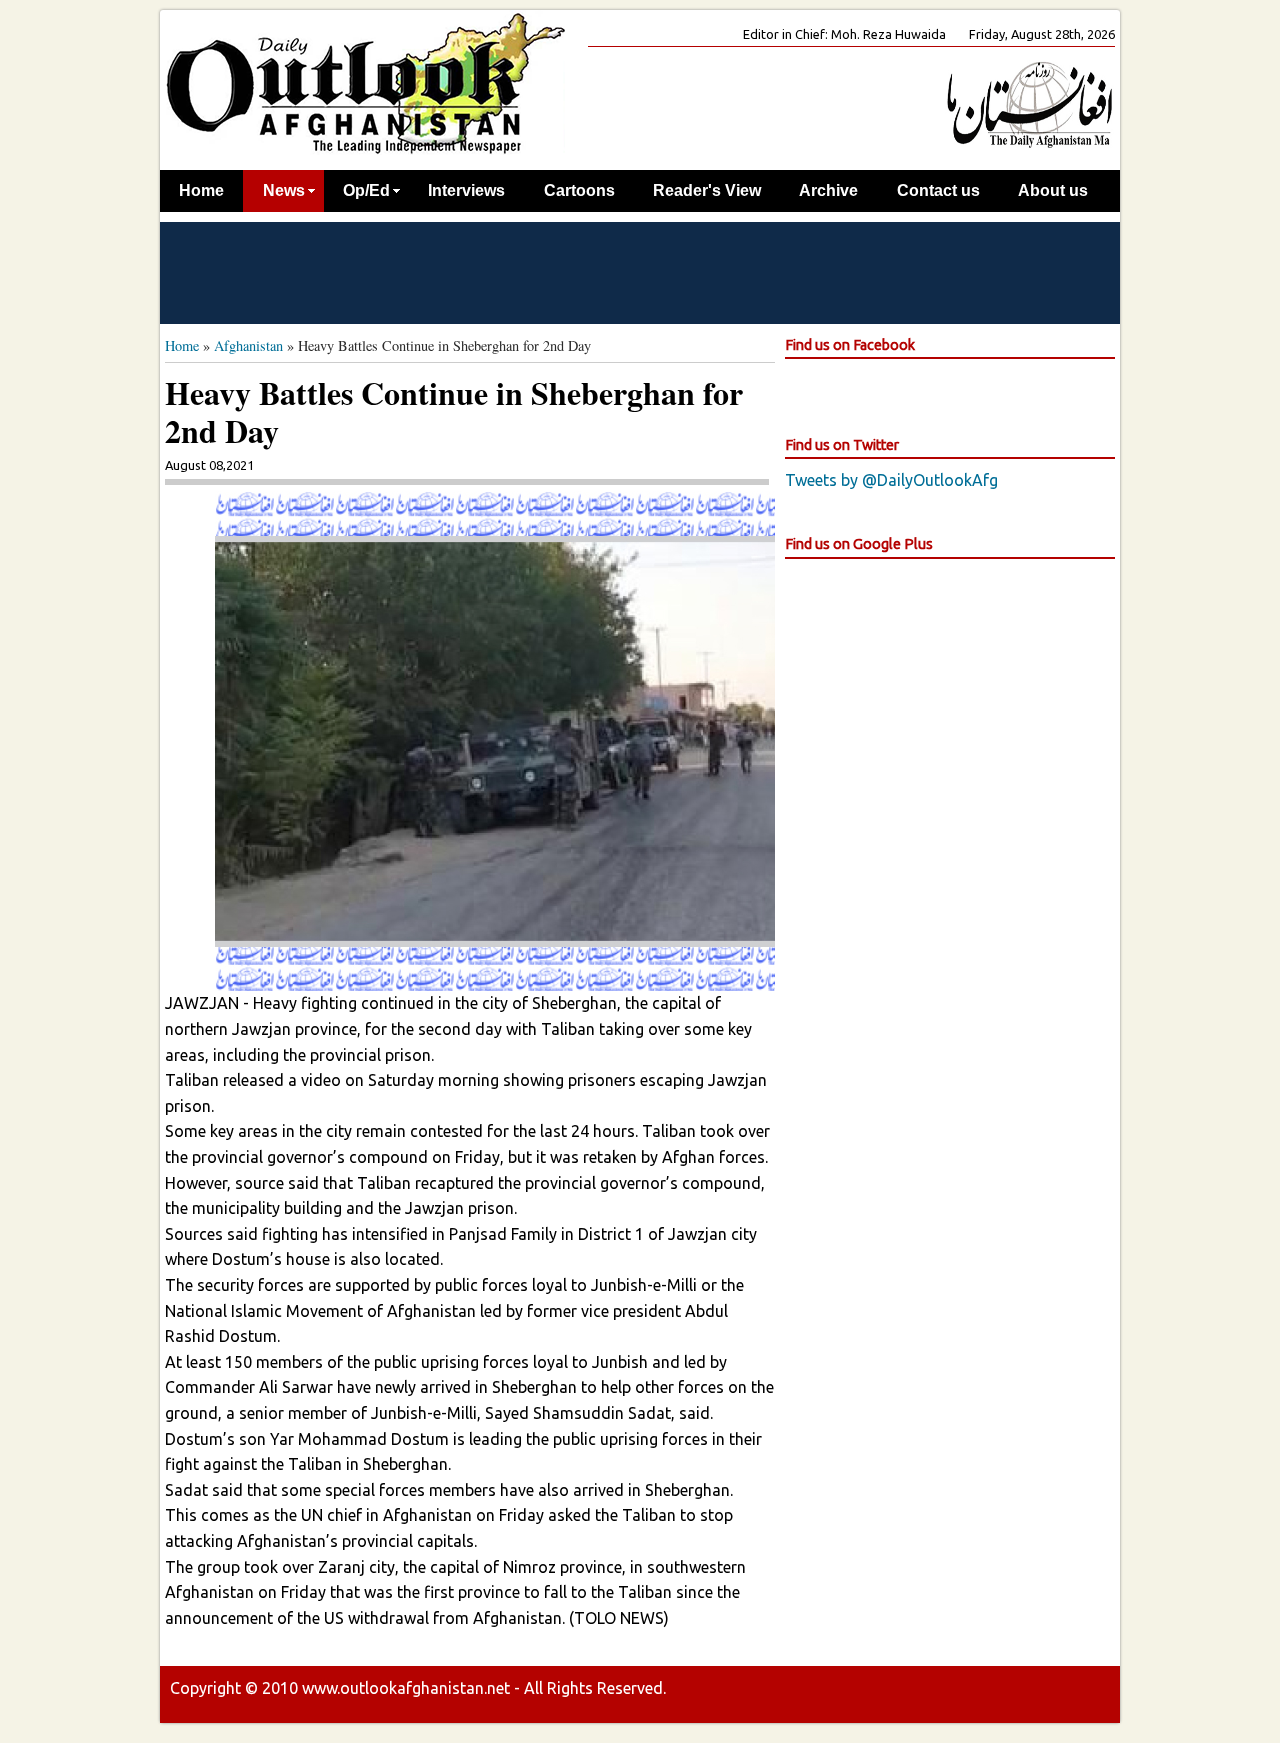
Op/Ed (366, 190)
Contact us (938, 190)
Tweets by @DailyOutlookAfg (891, 480)
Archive (828, 190)
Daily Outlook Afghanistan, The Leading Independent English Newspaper (365, 82)
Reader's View (707, 190)
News (284, 190)
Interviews (466, 190)
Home (201, 190)
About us (1053, 190)
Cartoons (579, 190)
